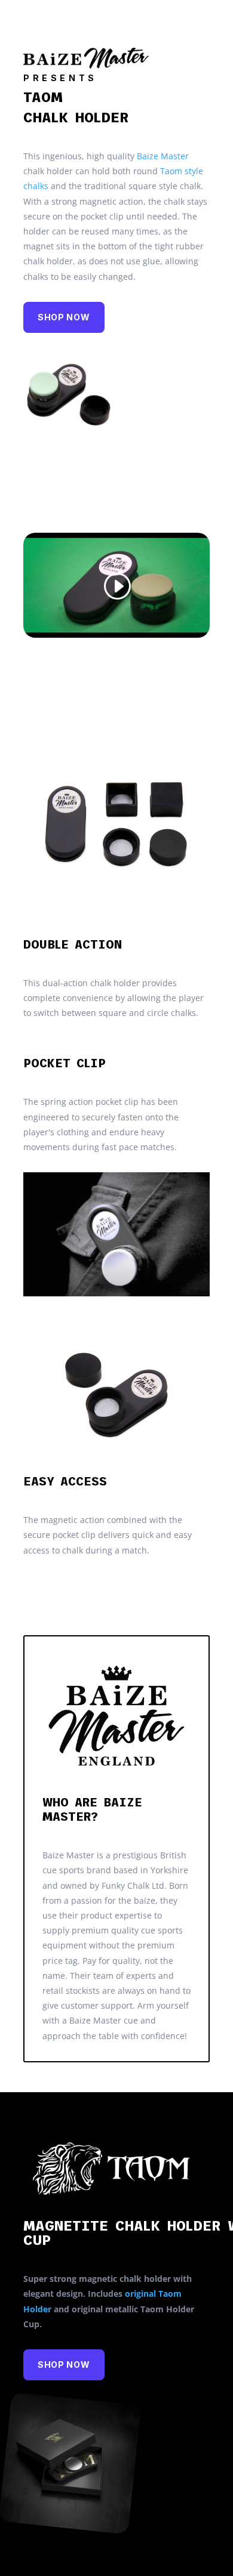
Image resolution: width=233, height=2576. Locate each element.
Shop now (64, 317)
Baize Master (163, 156)
